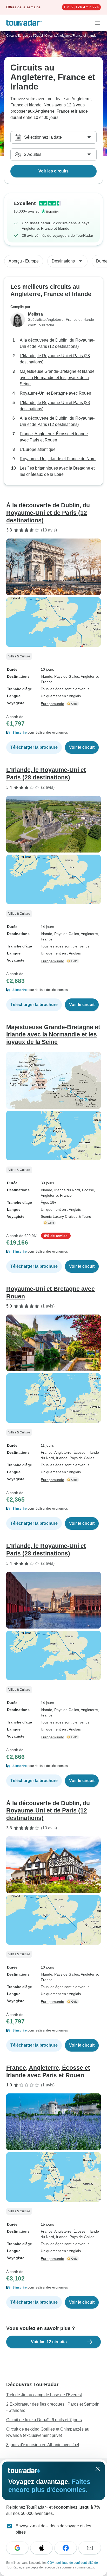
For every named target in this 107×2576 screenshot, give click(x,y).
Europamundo (52, 704)
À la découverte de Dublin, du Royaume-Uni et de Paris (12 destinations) (57, 343)
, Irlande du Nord (66, 1190)
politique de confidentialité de (78, 2563)
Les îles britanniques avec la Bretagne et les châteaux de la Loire (57, 471)
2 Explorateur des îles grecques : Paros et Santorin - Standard (53, 2407)
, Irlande (61, 1458)
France (47, 1452)
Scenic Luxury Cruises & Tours (66, 1216)
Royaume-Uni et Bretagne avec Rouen (55, 393)
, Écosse (87, 1190)
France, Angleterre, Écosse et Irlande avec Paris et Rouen (54, 437)
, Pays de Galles (66, 676)
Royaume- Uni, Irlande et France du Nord (58, 459)
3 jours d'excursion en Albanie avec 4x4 (43, 2445)
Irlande (46, 676)
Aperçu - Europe (24, 261)
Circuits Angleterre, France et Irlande (71, 36)
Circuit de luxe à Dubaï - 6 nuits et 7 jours (44, 2420)
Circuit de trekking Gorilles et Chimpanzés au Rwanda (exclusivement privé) (48, 2432)
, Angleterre (88, 676)
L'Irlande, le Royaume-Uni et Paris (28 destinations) (55, 359)
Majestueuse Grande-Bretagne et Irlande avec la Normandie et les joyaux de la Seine (57, 378)
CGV (51, 2563)
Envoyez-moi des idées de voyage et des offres (53, 2529)
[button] (53, 733)
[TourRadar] (24, 23)
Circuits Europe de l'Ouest (25, 36)
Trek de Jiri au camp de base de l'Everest (44, 2395)
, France (65, 1195)
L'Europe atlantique (38, 449)
